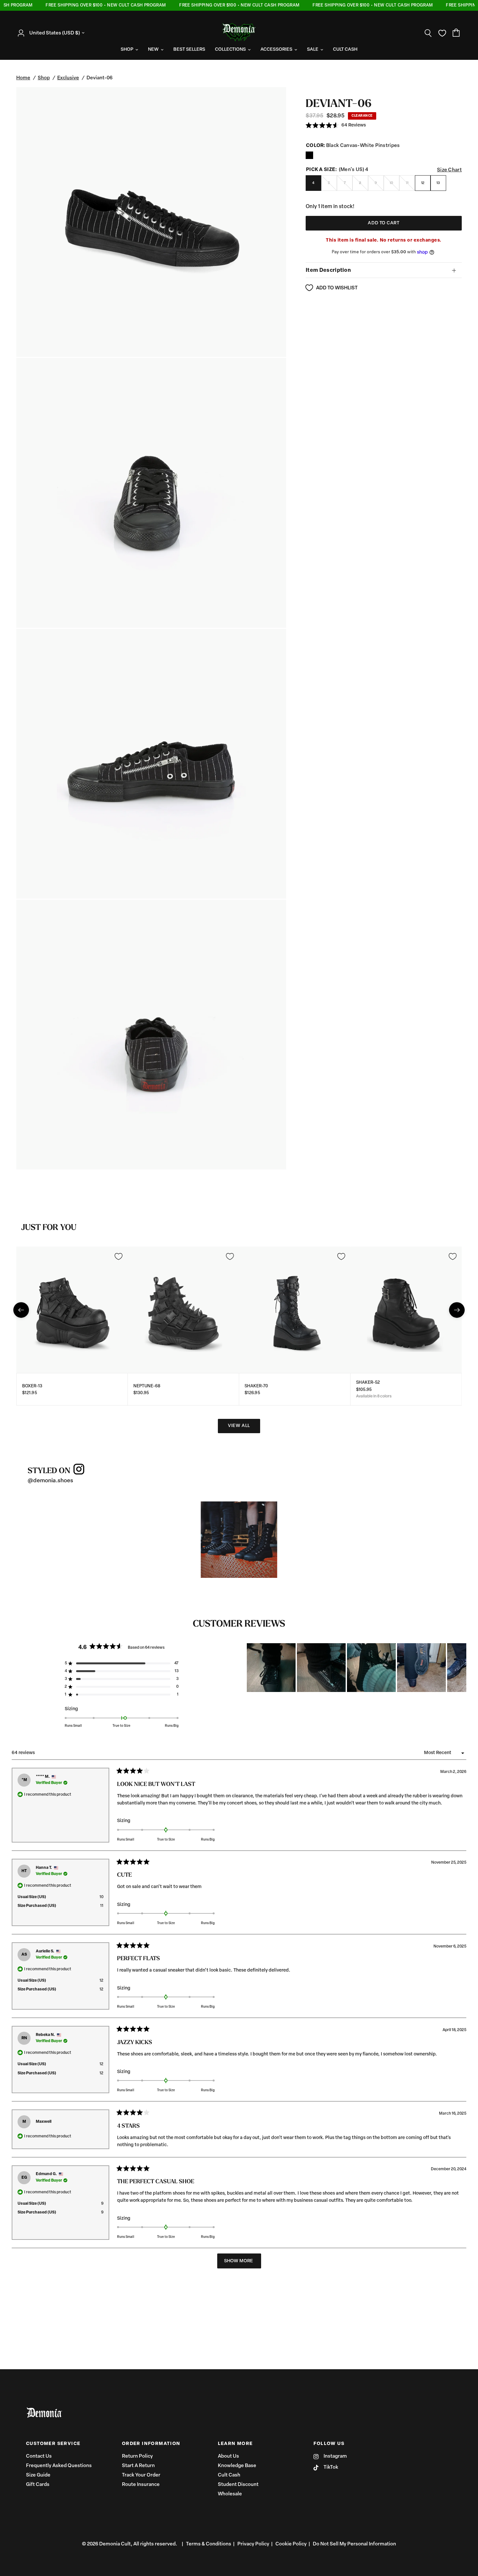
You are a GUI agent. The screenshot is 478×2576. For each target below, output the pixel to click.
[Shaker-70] (295, 1310)
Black (309, 155)
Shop (127, 50)
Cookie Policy (291, 2544)
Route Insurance (141, 2485)
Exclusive (68, 78)
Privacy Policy (253, 2544)
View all (239, 1426)
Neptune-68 (147, 1386)
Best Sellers (189, 50)
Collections (230, 50)
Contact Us (39, 2457)
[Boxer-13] (72, 1310)
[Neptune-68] (184, 1310)
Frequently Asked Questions (59, 2466)
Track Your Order (141, 2475)
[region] (357, 1668)
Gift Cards (38, 2485)
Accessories (276, 50)
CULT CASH (345, 50)
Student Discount (238, 2485)
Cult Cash (229, 2475)
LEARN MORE (235, 2444)
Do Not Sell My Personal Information (354, 2544)
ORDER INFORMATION (151, 2444)
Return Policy (137, 2457)
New (153, 50)
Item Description (328, 271)
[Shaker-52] (406, 1310)
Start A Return (138, 2466)
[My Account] (23, 33)
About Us (228, 2457)
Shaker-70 (256, 1386)
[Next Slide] (461, 1668)
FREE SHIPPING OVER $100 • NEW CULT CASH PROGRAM (77, 5)
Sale (313, 50)
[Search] (428, 33)
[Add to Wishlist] (118, 1256)
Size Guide (38, 2475)
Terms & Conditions (209, 2544)
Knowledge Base (237, 2466)
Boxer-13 (32, 1386)
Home (23, 78)
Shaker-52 (368, 1383)
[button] (336, 126)
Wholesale (230, 2494)
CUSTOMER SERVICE (53, 2444)
